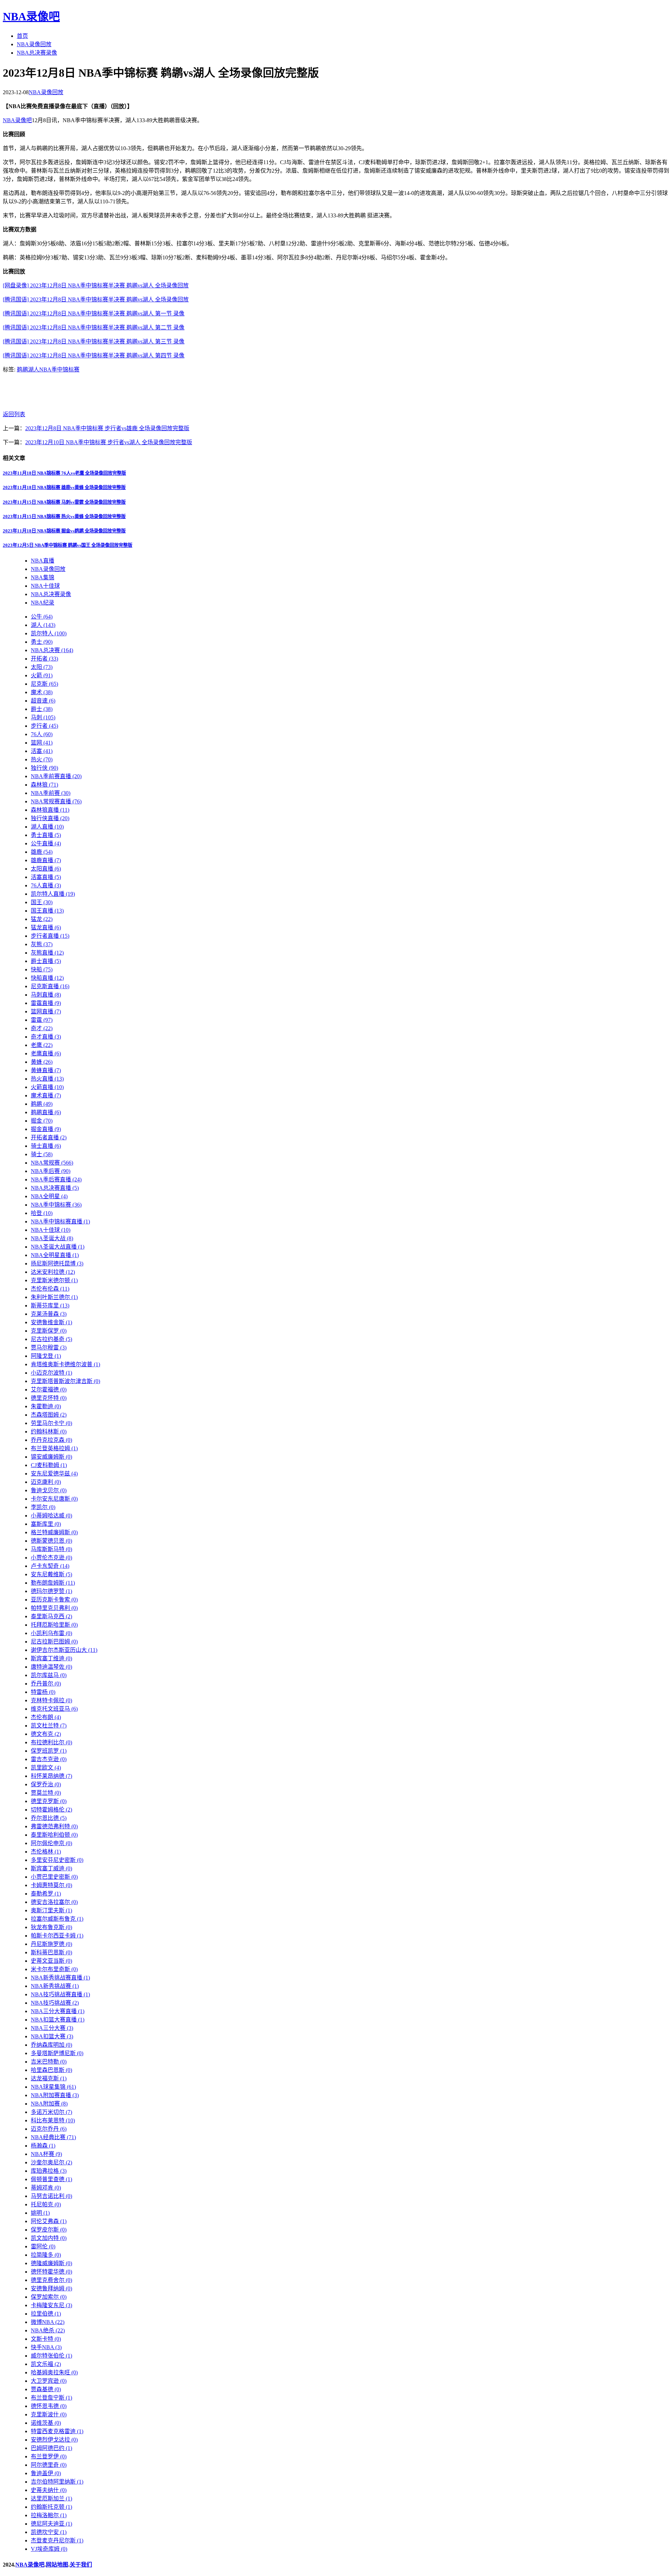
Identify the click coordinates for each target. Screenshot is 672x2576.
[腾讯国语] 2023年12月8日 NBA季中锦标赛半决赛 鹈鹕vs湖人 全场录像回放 (96, 299)
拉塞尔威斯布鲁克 (57, 1919)
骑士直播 (46, 1146)
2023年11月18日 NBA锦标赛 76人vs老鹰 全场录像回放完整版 (64, 473)
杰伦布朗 (46, 1717)
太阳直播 (46, 869)
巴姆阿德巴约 (51, 2448)
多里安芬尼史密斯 (57, 1860)
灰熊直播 (47, 953)
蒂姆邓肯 (46, 2188)
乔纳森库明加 (51, 2045)
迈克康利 (46, 1482)
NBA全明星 (49, 1196)
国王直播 (47, 911)
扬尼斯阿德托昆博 (57, 1263)
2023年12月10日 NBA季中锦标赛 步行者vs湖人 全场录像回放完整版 (109, 442)
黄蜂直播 (46, 1070)
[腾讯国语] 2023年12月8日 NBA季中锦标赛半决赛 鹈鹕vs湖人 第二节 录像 (94, 327)
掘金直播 (46, 1129)
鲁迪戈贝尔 (49, 1490)
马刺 (43, 717)
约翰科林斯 (49, 1432)
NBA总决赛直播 (55, 1188)
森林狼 (44, 785)
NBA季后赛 (51, 1171)
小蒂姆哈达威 (51, 1516)
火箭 (42, 675)
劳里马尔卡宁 (51, 1423)
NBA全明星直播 (55, 1255)
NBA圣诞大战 (52, 1238)
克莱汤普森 (49, 1314)
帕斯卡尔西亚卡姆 (57, 1936)
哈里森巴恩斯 (51, 2070)
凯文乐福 (46, 2364)
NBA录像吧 (31, 16)
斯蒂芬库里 (50, 1306)
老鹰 (42, 1045)
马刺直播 (46, 995)
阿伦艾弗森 (49, 2221)
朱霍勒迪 (46, 1406)
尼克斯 (44, 684)
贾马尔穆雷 (49, 1348)
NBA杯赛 (46, 2154)
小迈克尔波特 (51, 1373)
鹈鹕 (22, 369)
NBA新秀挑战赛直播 (60, 1978)
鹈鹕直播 (46, 1112)
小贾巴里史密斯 (54, 1877)
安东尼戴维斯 (51, 1574)
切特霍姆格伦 (51, 1810)
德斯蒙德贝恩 (51, 1541)
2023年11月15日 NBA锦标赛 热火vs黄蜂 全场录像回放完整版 (64, 516)
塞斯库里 (46, 1524)
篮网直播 (46, 1011)
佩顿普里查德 (51, 2179)
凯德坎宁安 (49, 2532)
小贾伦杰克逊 (51, 1558)
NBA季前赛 (51, 793)
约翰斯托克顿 (51, 2507)
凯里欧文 (46, 1768)
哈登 (42, 1213)
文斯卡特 (46, 2339)
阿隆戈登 (46, 1356)
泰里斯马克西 (51, 1616)
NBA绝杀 (48, 2330)
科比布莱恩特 (53, 2120)
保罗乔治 (46, 1784)
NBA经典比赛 (53, 2137)
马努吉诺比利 (51, 2196)
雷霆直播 (46, 1003)
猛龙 (42, 919)
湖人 (34, 369)
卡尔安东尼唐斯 (54, 1499)
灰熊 (42, 944)
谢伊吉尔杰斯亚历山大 (64, 1650)
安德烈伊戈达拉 (54, 2440)
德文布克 (46, 1734)
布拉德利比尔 (51, 1742)
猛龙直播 (46, 927)
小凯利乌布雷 (51, 1633)
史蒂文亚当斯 (51, 1961)
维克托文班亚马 (54, 1709)
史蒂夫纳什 (49, 2490)
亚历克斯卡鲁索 (54, 1600)
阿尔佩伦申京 (51, 1843)
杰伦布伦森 (50, 1289)
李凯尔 (43, 1507)
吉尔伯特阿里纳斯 (57, 2482)
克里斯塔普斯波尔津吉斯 (65, 1381)
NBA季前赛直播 (56, 776)
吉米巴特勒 (49, 2062)
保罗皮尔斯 (49, 2230)
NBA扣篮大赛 (52, 2036)
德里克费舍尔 (51, 2280)
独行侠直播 (50, 818)
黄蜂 (42, 1062)
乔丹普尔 (46, 1684)
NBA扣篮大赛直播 (58, 2020)
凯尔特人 (49, 633)
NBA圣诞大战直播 (58, 1247)
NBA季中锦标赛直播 (60, 1221)
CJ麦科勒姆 (49, 1465)
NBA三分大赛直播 (58, 2011)
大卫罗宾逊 (49, 2381)
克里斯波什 (49, 2414)
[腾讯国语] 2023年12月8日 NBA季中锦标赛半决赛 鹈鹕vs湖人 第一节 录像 (94, 313)
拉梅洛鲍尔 (49, 2515)
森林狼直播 (50, 810)
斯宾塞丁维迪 (51, 1658)
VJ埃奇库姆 (49, 2549)
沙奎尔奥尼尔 (51, 2162)
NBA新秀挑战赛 (55, 1986)
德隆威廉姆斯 (51, 2263)
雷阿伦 (43, 2246)
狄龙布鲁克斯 (51, 1927)
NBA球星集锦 (53, 2087)
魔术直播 (46, 1095)
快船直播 (47, 978)
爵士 (42, 709)
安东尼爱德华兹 (54, 1474)
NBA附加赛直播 (55, 2095)
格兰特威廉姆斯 (54, 1532)
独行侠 (44, 768)
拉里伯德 (46, 2314)
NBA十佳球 (45, 586)
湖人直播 (47, 827)
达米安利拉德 (53, 1272)
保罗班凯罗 (49, 1751)
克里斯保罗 (49, 1331)
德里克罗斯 (49, 1801)
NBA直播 (43, 561)
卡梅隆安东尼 (51, 2305)
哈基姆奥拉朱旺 (54, 2372)
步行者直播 (50, 936)
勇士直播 (46, 835)
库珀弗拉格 (49, 2171)
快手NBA (46, 2347)
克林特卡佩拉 (51, 1700)
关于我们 (81, 2565)
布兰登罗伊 (49, 2456)
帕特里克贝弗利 (54, 1608)
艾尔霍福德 (49, 1390)
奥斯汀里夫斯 (51, 1910)
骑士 (42, 1154)
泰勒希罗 (46, 1894)
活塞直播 (46, 877)
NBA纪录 (43, 603)
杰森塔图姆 (49, 1415)
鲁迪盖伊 (46, 2473)
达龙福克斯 (49, 2078)
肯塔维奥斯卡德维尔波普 (65, 1364)
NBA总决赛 (52, 650)
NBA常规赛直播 (56, 801)
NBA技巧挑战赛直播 (60, 1994)
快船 (42, 969)
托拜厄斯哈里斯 (54, 1625)
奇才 (42, 1028)
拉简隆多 (46, 2255)
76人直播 (46, 885)
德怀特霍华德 (51, 2272)
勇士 (42, 642)
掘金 (42, 1121)
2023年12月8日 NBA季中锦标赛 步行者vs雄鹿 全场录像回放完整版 (107, 428)
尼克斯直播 (50, 986)
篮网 (42, 743)
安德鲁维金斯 (51, 1322)
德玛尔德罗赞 (51, 1591)
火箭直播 (47, 1087)
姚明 (40, 2213)
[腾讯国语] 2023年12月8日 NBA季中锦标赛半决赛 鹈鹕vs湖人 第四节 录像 (94, 355)
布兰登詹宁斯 (51, 2398)
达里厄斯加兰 (51, 2498)
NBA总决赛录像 (37, 53)
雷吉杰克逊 (49, 1759)
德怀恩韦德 (49, 2406)
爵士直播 (46, 961)
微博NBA (48, 2322)
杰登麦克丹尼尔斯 (57, 2540)
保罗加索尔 (49, 2297)
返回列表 (14, 414)
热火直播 (47, 1079)
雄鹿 (42, 852)
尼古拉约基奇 (51, 1339)
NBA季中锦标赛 (59, 369)
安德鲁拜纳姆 (51, 2288)
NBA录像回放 (34, 44)
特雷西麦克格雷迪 (57, 2431)
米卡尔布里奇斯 (54, 1969)
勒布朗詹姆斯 (53, 1583)
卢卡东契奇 (50, 1566)
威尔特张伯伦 (51, 2356)
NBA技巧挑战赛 (55, 2003)
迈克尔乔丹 (49, 2129)
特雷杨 (43, 1692)
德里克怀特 (49, 1398)
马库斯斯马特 (51, 1549)
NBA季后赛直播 (56, 1179)
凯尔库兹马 (49, 1675)
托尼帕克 (46, 2204)
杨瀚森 (43, 2146)
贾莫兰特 (46, 1793)
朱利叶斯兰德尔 (54, 1297)
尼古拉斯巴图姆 (54, 1642)
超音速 (43, 701)
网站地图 (57, 2565)
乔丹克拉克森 (51, 1440)
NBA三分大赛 (52, 2028)
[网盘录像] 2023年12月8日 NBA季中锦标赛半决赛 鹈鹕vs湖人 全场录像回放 (96, 285)
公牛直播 (46, 843)
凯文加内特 (49, 2238)
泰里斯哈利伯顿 (54, 1835)
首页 (22, 36)
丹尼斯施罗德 (51, 1944)
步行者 (44, 726)
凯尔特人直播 (53, 894)
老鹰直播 (46, 1053)
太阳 (42, 667)
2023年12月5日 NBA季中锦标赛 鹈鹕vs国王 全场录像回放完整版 (68, 545)
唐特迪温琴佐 (51, 1667)
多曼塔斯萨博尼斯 (57, 2053)
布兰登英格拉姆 (54, 1448)
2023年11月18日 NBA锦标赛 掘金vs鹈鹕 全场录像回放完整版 (64, 531)
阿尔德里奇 (49, 2465)
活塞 (42, 751)
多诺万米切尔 (51, 2112)
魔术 (42, 692)
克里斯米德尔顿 (54, 1280)
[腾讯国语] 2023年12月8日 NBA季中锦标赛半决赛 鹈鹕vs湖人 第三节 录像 (94, 341)
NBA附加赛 (49, 2104)
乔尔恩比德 (49, 1818)
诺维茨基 (46, 2423)
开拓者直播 (49, 1137)
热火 (42, 759)
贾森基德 (46, 2389)
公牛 (42, 617)
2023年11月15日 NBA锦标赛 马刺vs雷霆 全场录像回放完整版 (64, 502)
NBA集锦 (43, 577)
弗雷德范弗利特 (54, 1826)
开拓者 (44, 659)
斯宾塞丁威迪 (51, 1868)
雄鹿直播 (46, 860)
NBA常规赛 (52, 1163)
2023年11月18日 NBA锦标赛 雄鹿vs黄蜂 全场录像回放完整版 (64, 487)
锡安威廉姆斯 (51, 1457)
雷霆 (42, 1020)
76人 (42, 734)
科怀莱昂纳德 (51, 1776)
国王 (42, 902)
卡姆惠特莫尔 (51, 1885)
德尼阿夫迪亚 (51, 2524)
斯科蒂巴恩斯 (51, 1952)
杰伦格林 (46, 1852)
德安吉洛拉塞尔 (54, 1902)
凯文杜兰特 (49, 1726)
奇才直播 (46, 1037)
